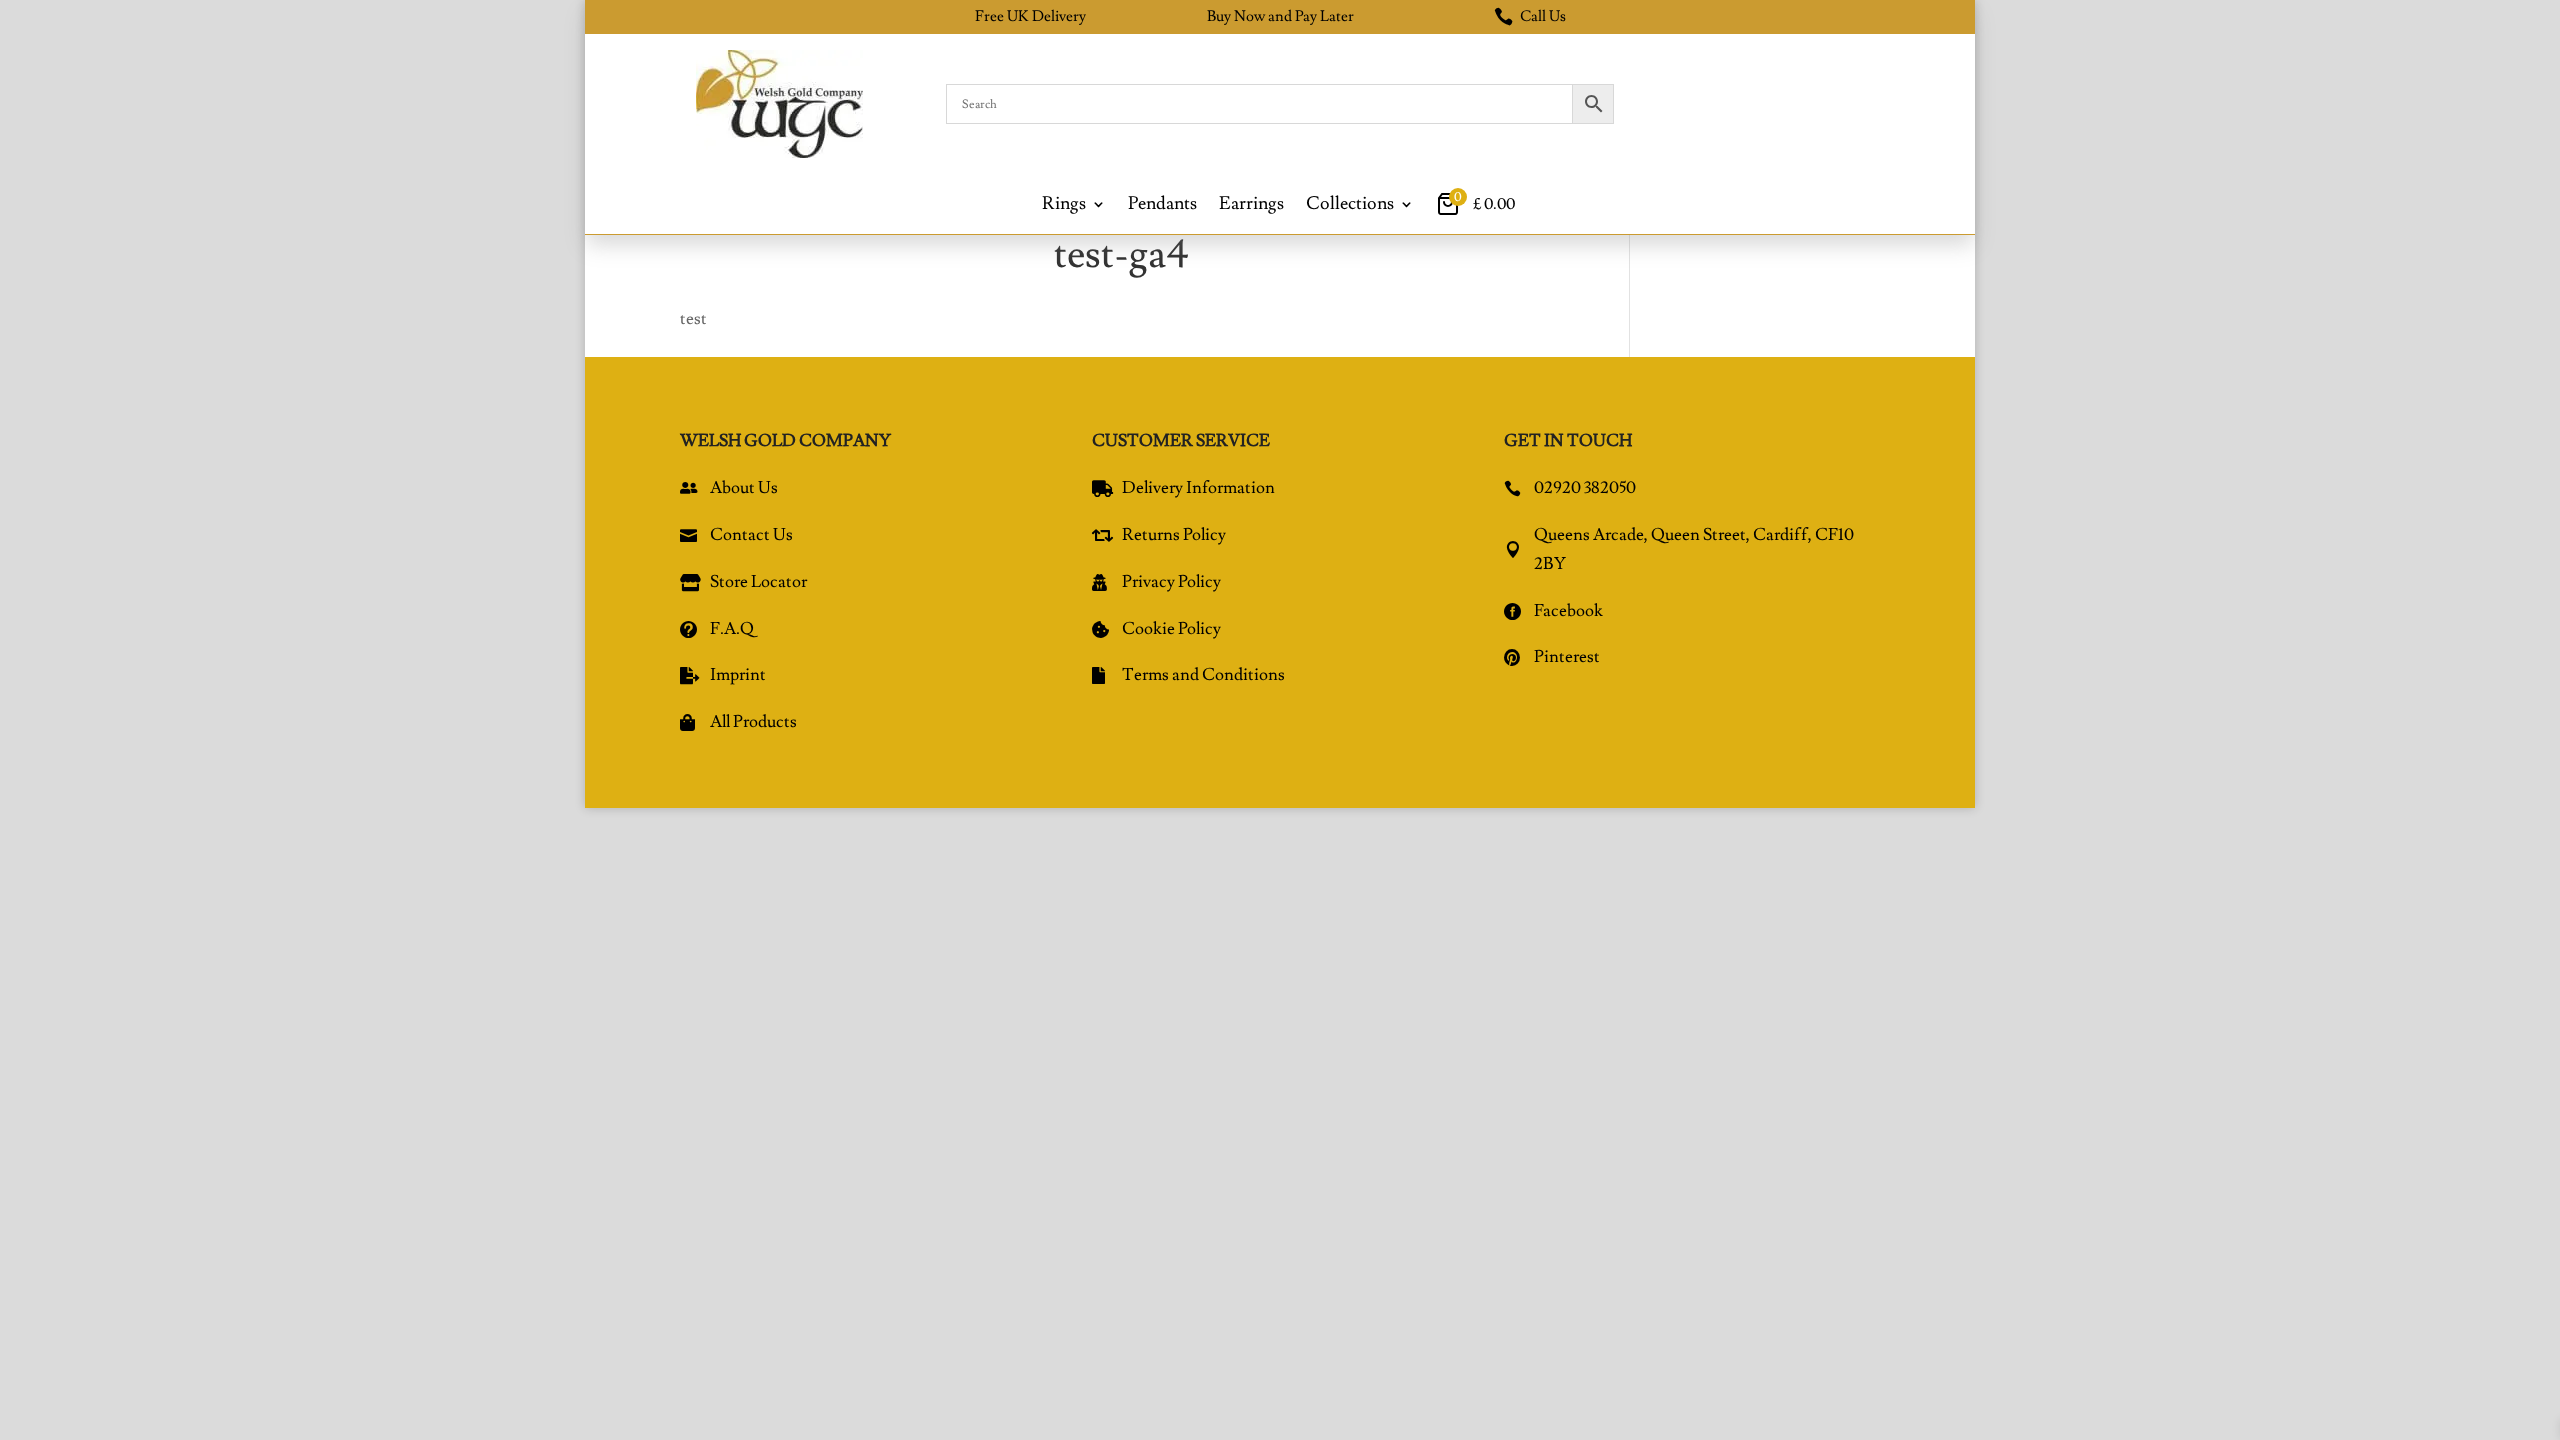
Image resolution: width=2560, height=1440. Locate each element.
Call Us (1530, 16)
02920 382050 (1585, 488)
